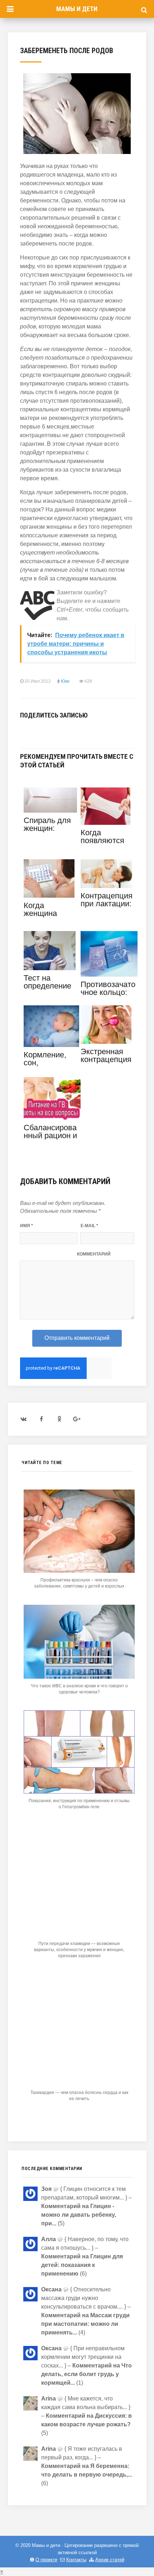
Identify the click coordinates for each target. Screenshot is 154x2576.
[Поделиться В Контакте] (24, 731)
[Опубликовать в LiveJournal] (67, 731)
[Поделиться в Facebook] (35, 731)
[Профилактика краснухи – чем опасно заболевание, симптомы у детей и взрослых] (79, 1571)
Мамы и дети (77, 9)
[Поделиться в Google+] (78, 731)
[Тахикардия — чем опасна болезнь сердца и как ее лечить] (79, 2083)
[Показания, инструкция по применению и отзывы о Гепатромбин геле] (79, 1792)
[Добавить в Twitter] (46, 731)
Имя (27, 1226)
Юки (65, 681)
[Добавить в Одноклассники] (57, 731)
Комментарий (94, 1254)
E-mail (89, 1226)
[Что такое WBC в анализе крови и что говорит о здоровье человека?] (79, 1677)
